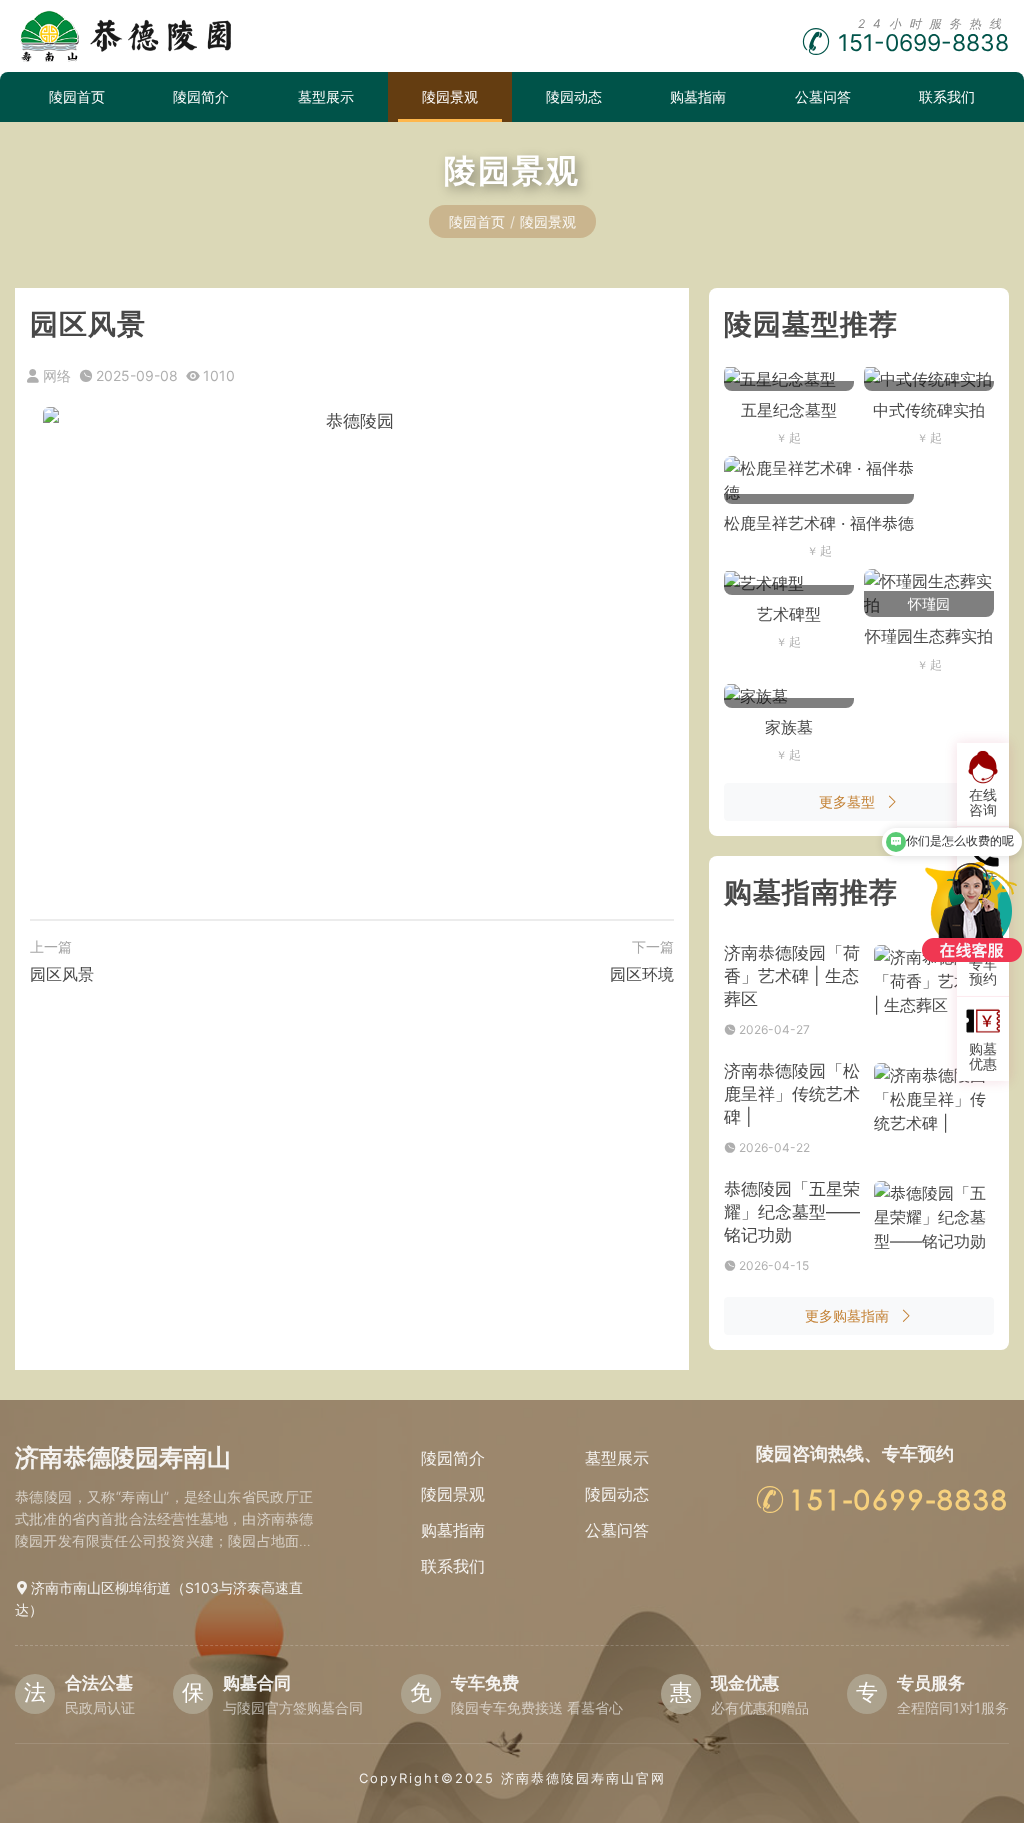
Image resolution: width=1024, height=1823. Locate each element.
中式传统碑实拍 (929, 410)
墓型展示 (326, 96)
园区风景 (62, 974)
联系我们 (947, 96)
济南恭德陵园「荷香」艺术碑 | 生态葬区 (792, 976)
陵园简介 (201, 96)
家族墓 (789, 727)
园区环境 (642, 974)
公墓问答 (823, 96)
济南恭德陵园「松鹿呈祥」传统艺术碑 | (792, 1094)
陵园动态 (574, 96)
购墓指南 (698, 96)
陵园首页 (77, 96)
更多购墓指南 (847, 1315)
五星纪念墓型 (789, 410)
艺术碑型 (789, 614)
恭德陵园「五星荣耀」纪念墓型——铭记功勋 (792, 1212)
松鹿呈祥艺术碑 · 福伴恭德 (819, 523)
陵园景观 (450, 96)
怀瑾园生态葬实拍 (929, 636)
